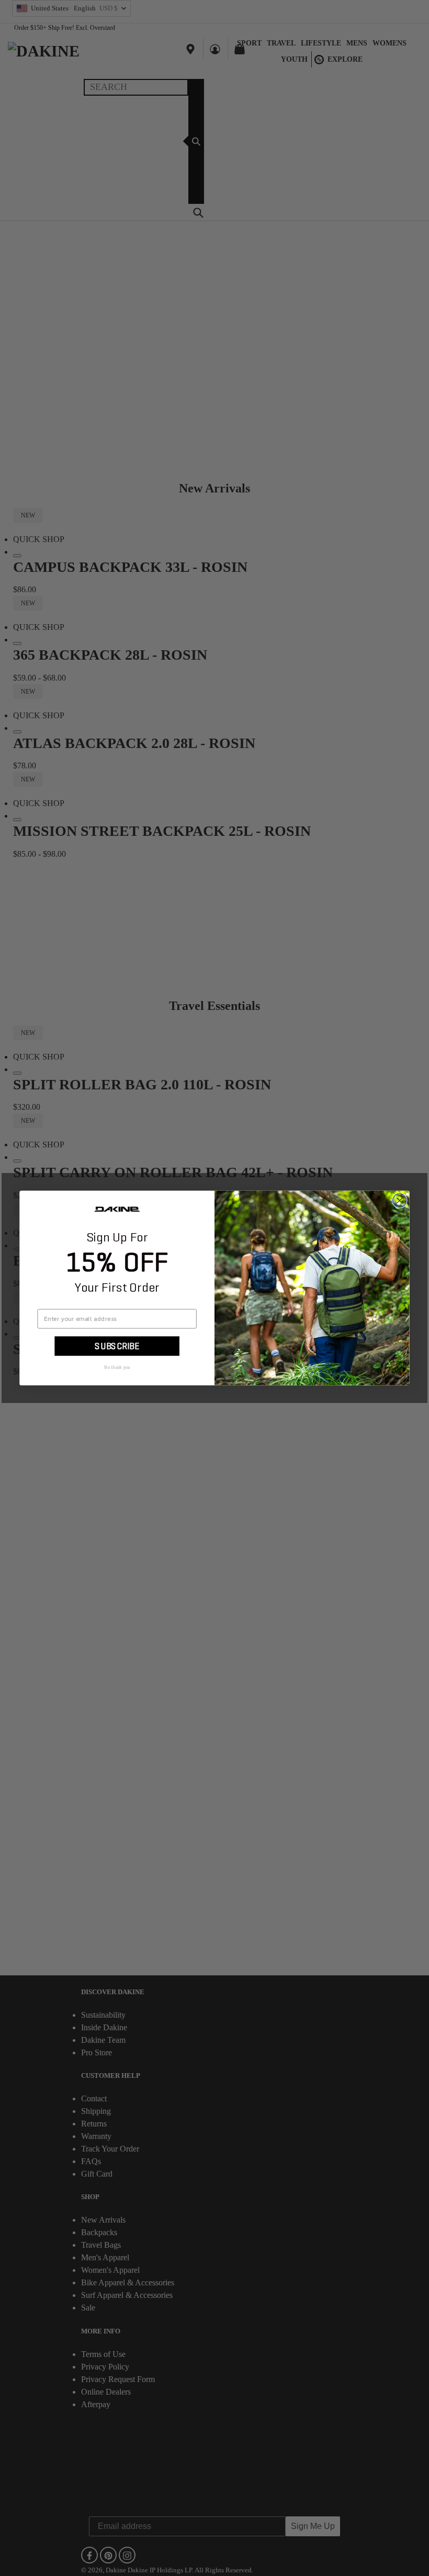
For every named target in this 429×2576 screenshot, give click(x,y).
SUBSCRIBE (117, 1346)
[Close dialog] (400, 1201)
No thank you (117, 1367)
